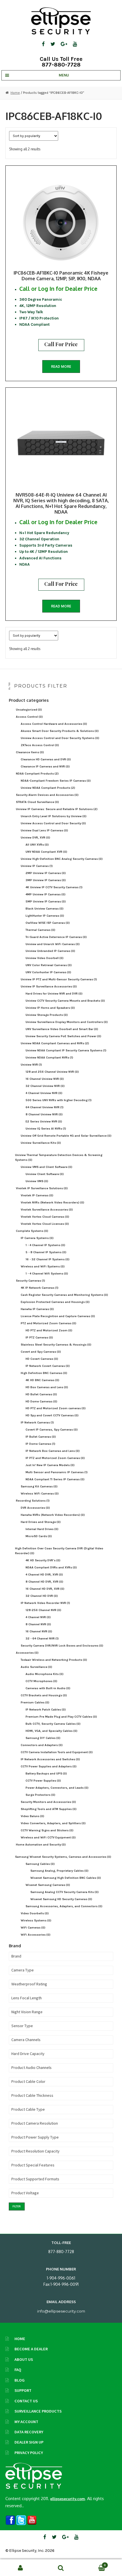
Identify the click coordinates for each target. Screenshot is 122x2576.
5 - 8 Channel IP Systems (46, 1252)
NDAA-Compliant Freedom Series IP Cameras (56, 781)
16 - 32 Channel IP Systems (48, 1259)
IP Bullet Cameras (41, 1437)
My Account (26, 2422)
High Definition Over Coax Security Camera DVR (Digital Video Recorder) (59, 1551)
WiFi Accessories (36, 1935)
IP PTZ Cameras (39, 1337)
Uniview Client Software (45, 1174)
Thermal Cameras (40, 930)
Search (61, 2568)
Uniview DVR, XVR (35, 837)
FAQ (18, 2370)
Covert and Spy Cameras (41, 1352)
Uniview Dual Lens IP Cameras (44, 830)
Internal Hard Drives (42, 1529)
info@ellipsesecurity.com (61, 2311)
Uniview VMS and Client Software (47, 1167)
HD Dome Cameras (41, 1401)
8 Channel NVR (38, 1624)
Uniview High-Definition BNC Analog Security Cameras (62, 859)
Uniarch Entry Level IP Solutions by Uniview (54, 816)
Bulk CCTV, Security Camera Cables (53, 1724)
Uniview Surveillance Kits (41, 1143)
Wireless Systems (36, 1920)
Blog (20, 2380)
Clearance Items (30, 752)
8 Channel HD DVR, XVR (44, 1582)
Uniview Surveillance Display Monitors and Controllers (67, 1022)
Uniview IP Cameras (37, 866)
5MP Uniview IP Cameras (46, 901)
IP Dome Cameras (40, 1444)
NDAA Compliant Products (37, 774)
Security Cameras (30, 1281)
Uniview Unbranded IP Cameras (50, 951)
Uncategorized (29, 710)
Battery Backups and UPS (46, 1773)
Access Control (29, 717)
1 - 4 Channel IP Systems (45, 1245)
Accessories (27, 1653)
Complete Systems (32, 1231)
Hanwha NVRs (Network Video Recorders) (53, 1515)
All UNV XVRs (37, 845)
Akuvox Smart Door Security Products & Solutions (60, 731)
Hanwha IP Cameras (37, 1309)
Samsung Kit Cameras (39, 1486)
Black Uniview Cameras (45, 909)
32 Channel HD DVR (42, 1596)
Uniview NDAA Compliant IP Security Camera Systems (66, 1050)
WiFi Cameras (33, 1928)
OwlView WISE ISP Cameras (48, 923)
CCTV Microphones (41, 1681)
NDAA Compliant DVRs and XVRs (51, 1567)
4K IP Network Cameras (40, 1288)
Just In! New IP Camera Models (50, 1465)
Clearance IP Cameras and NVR (45, 766)
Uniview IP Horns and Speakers (50, 1008)
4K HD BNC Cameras (42, 1380)
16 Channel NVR (39, 1631)
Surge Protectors (40, 1795)
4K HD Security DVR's (43, 1560)
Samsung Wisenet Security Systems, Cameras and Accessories (63, 1857)
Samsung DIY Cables (43, 1738)
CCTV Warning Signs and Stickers (47, 1830)
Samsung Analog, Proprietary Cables (59, 1871)
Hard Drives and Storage (41, 1522)
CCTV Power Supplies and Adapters (49, 1766)
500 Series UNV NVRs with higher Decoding (59, 1100)
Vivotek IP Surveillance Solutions (42, 1188)
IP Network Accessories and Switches (50, 1759)
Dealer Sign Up (29, 2442)
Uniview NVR (31, 1065)
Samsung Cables (40, 1864)
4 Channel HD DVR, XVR (44, 1575)
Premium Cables (35, 1702)
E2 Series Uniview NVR (44, 1121)
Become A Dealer (31, 2349)
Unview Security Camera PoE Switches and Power (63, 1036)
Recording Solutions (33, 1501)
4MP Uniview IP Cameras (46, 894)
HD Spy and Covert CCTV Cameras (52, 1415)
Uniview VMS (37, 1181)
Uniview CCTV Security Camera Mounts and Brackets (65, 1001)
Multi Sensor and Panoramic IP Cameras (57, 1472)
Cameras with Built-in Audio (48, 1688)
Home (15, 93)
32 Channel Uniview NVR (45, 1086)
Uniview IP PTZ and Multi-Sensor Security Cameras (59, 979)
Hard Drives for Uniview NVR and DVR (54, 994)
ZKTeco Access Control (40, 745)
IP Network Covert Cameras (48, 1366)
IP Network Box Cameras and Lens (53, 1451)
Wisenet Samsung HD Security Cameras (61, 1899)
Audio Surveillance (36, 1667)
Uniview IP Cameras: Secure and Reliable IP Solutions (57, 809)
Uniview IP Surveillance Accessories (49, 986)
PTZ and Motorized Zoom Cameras (49, 1323)
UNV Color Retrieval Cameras (49, 965)
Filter (17, 2206)
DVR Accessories (35, 1508)
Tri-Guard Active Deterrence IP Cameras (56, 937)
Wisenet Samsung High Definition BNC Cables (66, 1878)
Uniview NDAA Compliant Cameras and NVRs (55, 1043)
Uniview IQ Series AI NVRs (46, 1129)
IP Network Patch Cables (46, 1710)
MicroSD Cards (39, 1536)
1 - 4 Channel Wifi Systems (47, 1274)
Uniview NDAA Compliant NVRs (49, 1057)
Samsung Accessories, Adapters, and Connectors (64, 1906)
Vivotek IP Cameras (37, 1195)
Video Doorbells (35, 1913)
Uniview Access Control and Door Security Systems (60, 738)
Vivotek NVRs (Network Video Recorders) (52, 1202)
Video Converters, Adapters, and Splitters (53, 1823)
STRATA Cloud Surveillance (37, 802)
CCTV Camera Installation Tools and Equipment (57, 1752)
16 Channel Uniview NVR (45, 1079)
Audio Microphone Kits (45, 1674)
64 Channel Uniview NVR (45, 1107)
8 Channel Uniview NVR (44, 1114)
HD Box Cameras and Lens (47, 1387)
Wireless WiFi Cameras (40, 1494)
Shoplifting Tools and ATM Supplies (49, 1809)
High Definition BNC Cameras (44, 1373)
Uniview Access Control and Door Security (53, 823)
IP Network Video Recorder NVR (45, 1603)
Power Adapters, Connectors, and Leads (57, 1788)
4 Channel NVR (38, 1617)
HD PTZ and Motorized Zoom (49, 1330)
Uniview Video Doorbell (45, 958)
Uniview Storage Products (47, 1015)
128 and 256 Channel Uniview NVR (52, 1072)
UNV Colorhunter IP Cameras (48, 972)
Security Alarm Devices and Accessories (47, 795)
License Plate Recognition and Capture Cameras (58, 1316)
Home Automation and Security (41, 1845)
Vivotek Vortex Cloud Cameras (45, 1217)
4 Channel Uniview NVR (44, 1093)
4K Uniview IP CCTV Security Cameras (54, 887)
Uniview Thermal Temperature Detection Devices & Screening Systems (59, 1157)
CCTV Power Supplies (43, 1781)
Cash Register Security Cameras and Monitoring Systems (64, 1295)
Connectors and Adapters (42, 1745)
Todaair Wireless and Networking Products (54, 1660)
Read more (61, 367)
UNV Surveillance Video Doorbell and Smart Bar (62, 1029)
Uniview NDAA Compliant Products (48, 788)
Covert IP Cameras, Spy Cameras (52, 1430)
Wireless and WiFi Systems (43, 1266)
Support (23, 2390)
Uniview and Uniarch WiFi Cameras (53, 944)
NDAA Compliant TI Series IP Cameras (55, 1479)
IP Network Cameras (37, 1422)
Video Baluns (32, 1816)
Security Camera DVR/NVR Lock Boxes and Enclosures (62, 1646)
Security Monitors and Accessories (48, 1802)
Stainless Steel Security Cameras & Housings (56, 1345)
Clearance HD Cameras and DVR (46, 759)
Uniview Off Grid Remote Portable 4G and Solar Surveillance (66, 1136)
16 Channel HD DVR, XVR (45, 1589)
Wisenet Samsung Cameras (48, 1885)
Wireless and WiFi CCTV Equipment (48, 1837)
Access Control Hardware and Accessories (54, 724)
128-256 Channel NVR (43, 1610)
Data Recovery (29, 2432)
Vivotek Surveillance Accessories (47, 1210)
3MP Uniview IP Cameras (46, 880)
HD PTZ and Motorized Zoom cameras (56, 1408)
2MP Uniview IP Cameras (46, 873)
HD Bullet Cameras (41, 1394)
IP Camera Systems (37, 1238)
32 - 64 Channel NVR (42, 1638)
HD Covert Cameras (42, 1359)
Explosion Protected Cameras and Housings (55, 1302)
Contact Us (26, 2401)
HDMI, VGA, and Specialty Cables (51, 1731)
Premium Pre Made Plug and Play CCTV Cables (61, 1717)
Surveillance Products (38, 2411)
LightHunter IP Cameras (45, 916)
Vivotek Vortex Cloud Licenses (45, 1224)
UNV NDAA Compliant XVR (46, 852)
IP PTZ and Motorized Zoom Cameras (55, 1458)
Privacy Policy (29, 2453)
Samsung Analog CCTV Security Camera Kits (65, 1892)
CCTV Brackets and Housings (44, 1695)
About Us (24, 2359)
